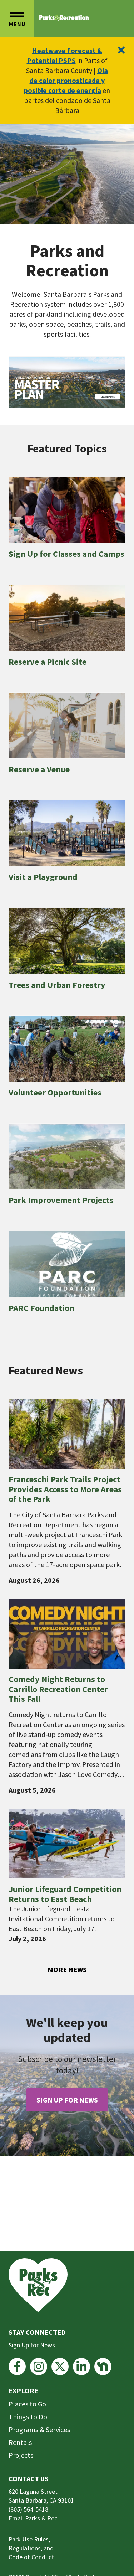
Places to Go (27, 2404)
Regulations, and (31, 2548)
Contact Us (29, 2479)
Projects (21, 2455)
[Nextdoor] (103, 2367)
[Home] (64, 18)
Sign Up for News (32, 2345)
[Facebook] (17, 2367)
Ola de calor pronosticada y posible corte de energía (66, 80)
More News (67, 1969)
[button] (17, 19)
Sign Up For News (67, 2100)
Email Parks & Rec (33, 2518)
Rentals (20, 2442)
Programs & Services (39, 2429)
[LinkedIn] (81, 2367)
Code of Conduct (31, 2557)
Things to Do (28, 2417)
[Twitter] (60, 2367)
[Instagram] (39, 2367)
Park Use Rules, (29, 2539)
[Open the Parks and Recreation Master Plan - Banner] (67, 382)
